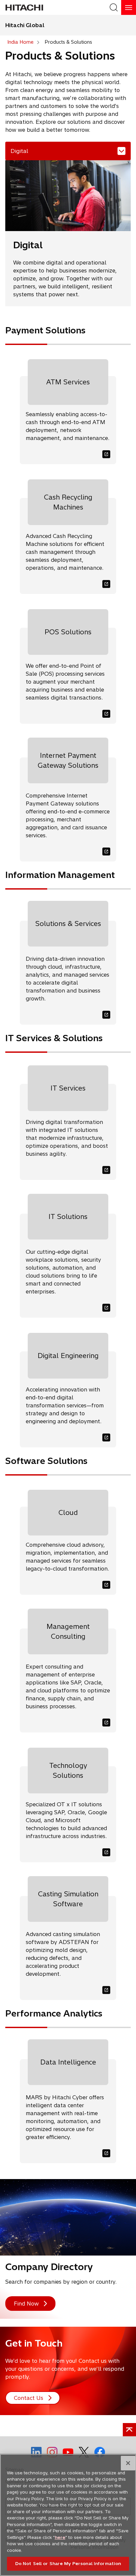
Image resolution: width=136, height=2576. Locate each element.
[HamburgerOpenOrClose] (129, 7)
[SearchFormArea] (114, 7)
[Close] (128, 2463)
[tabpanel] (68, 1166)
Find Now (26, 2304)
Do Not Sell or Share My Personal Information (68, 2563)
